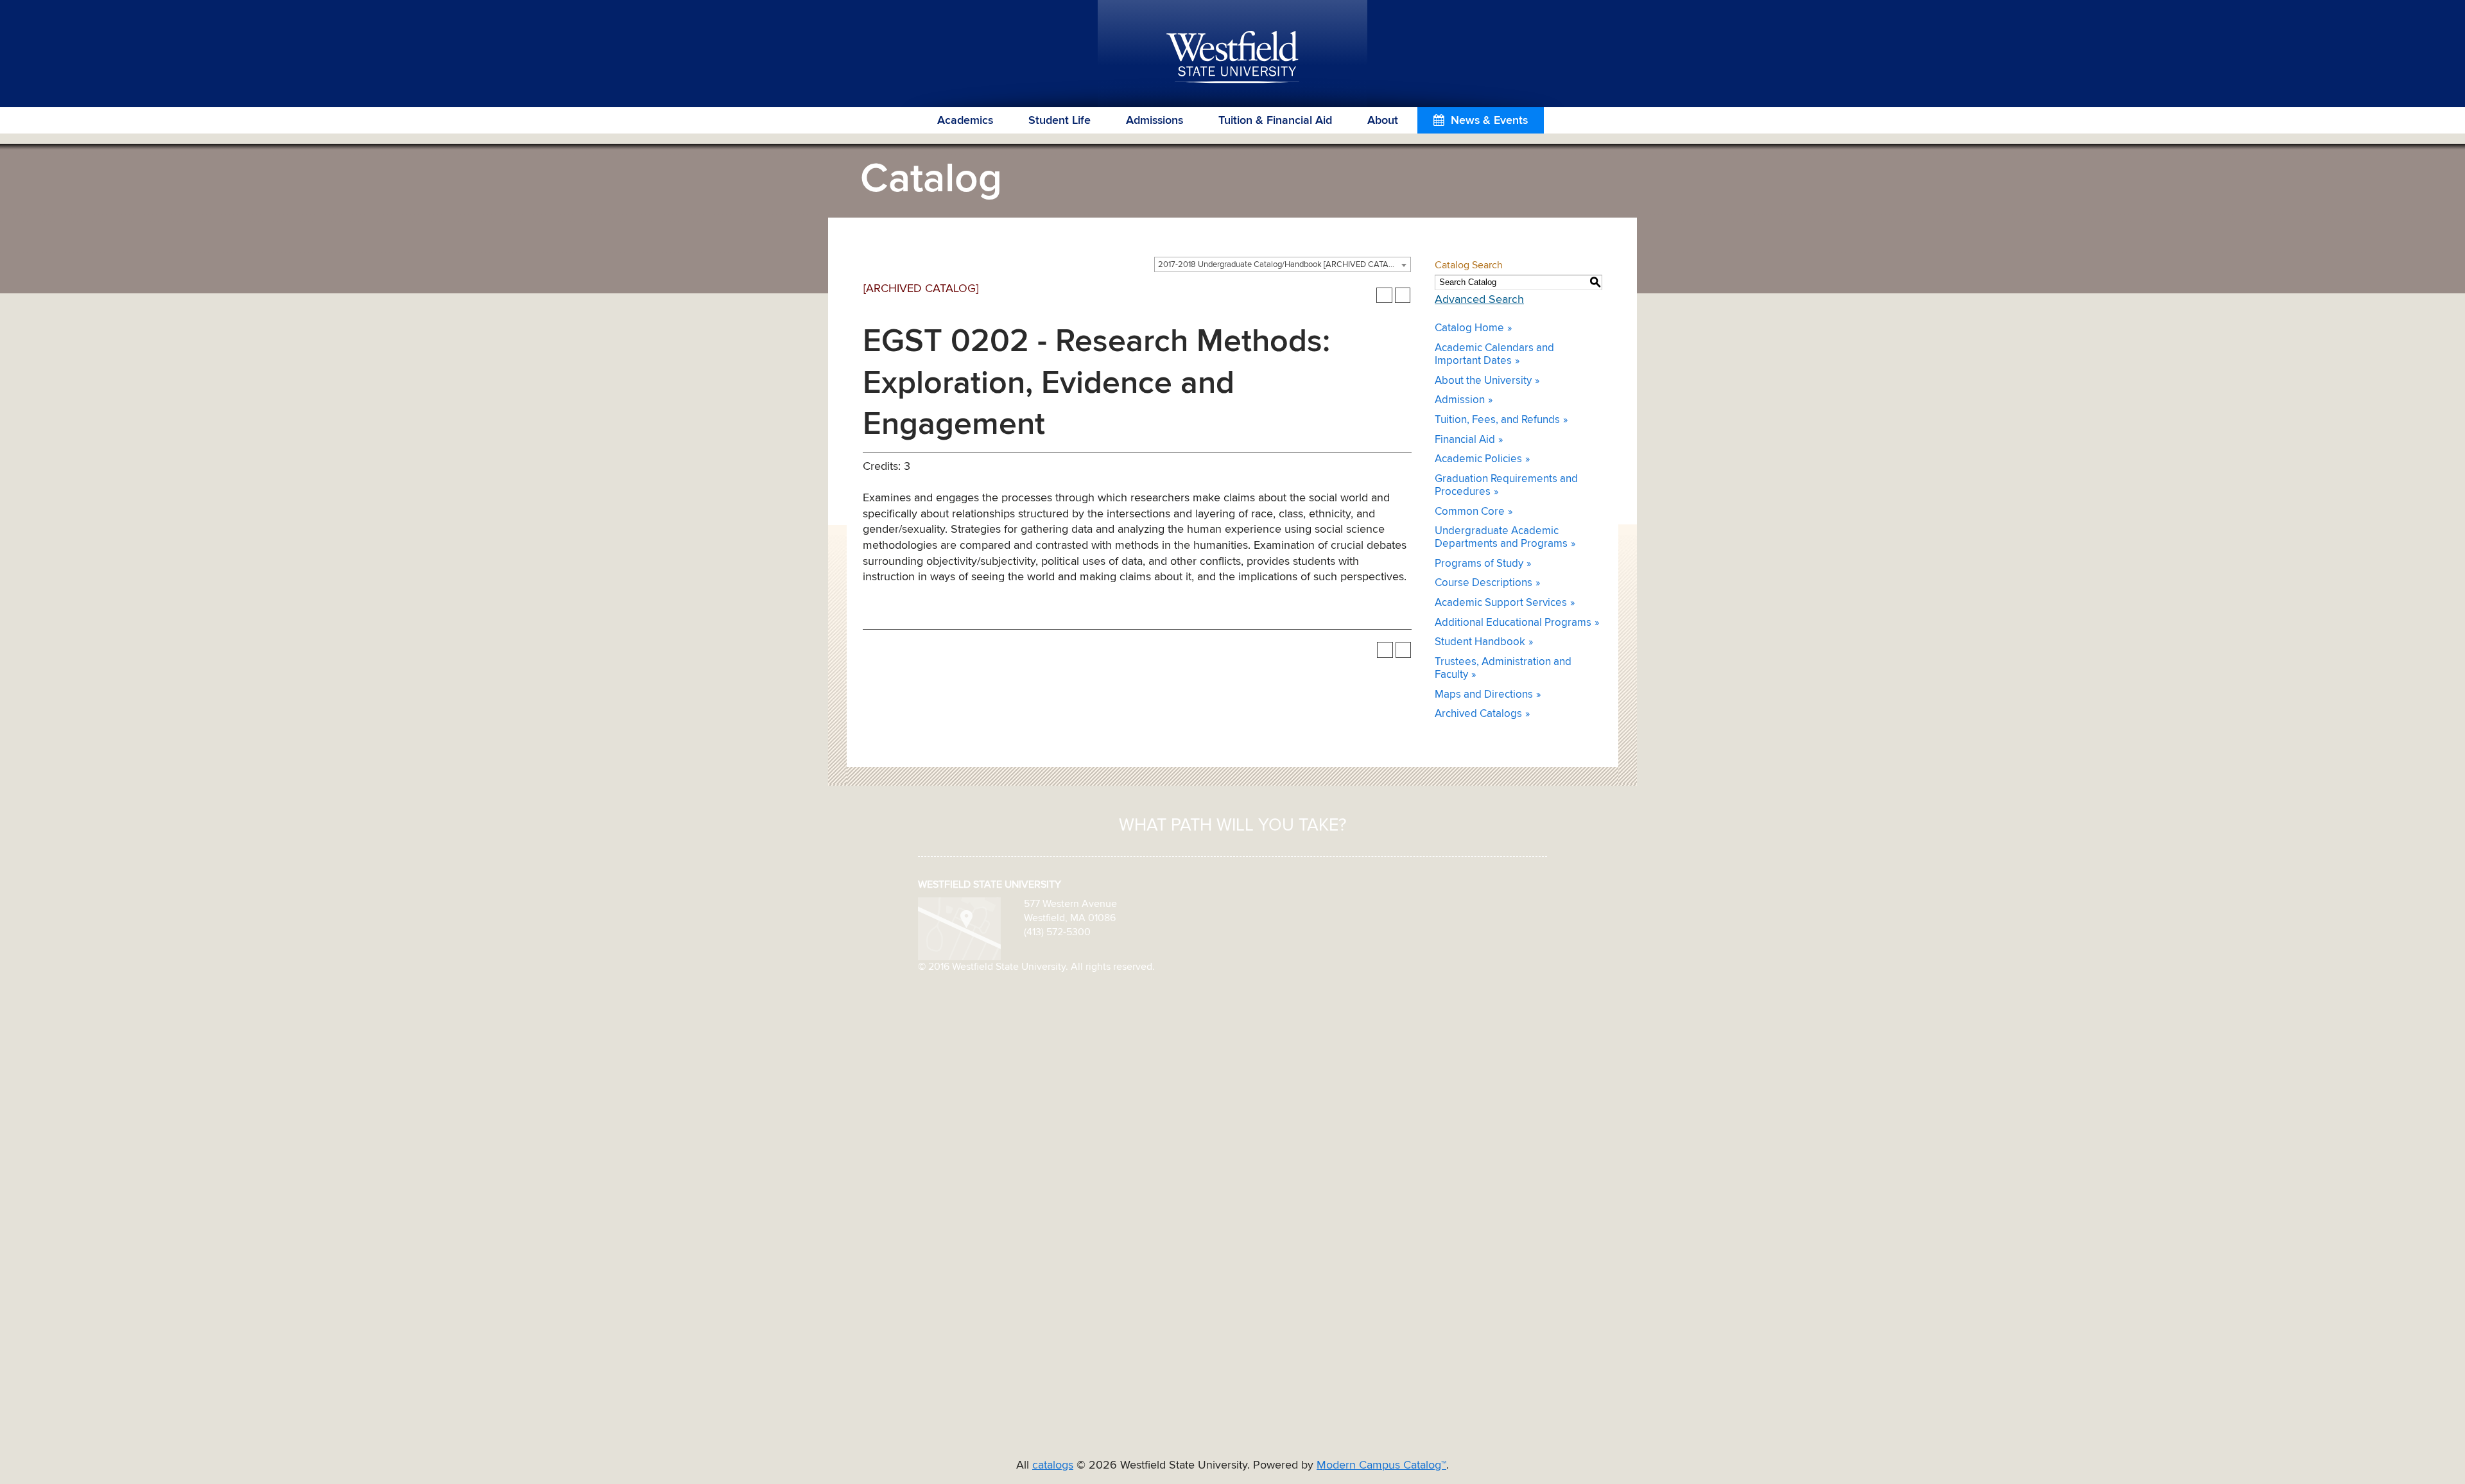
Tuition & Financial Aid (1275, 121)
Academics (965, 121)
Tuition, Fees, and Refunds (1497, 420)
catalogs (1053, 1465)
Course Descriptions (1483, 583)
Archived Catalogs (1478, 714)
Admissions (1155, 121)
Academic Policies (1478, 459)
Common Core (1470, 512)
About (1383, 121)
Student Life (1060, 121)
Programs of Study (1479, 564)
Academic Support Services (1501, 603)
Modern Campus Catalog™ (1381, 1465)
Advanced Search (1479, 300)
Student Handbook (1480, 642)
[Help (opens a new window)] (1403, 296)
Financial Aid (1465, 440)
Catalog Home (1469, 328)
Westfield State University (1233, 58)
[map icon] (959, 928)
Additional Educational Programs (1513, 623)
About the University (1483, 381)
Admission (1460, 400)
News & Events (1489, 121)
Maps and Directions (1484, 695)
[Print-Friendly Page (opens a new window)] (1384, 296)
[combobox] (1283, 264)
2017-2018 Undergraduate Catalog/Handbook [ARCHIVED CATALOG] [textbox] (1283, 265)
